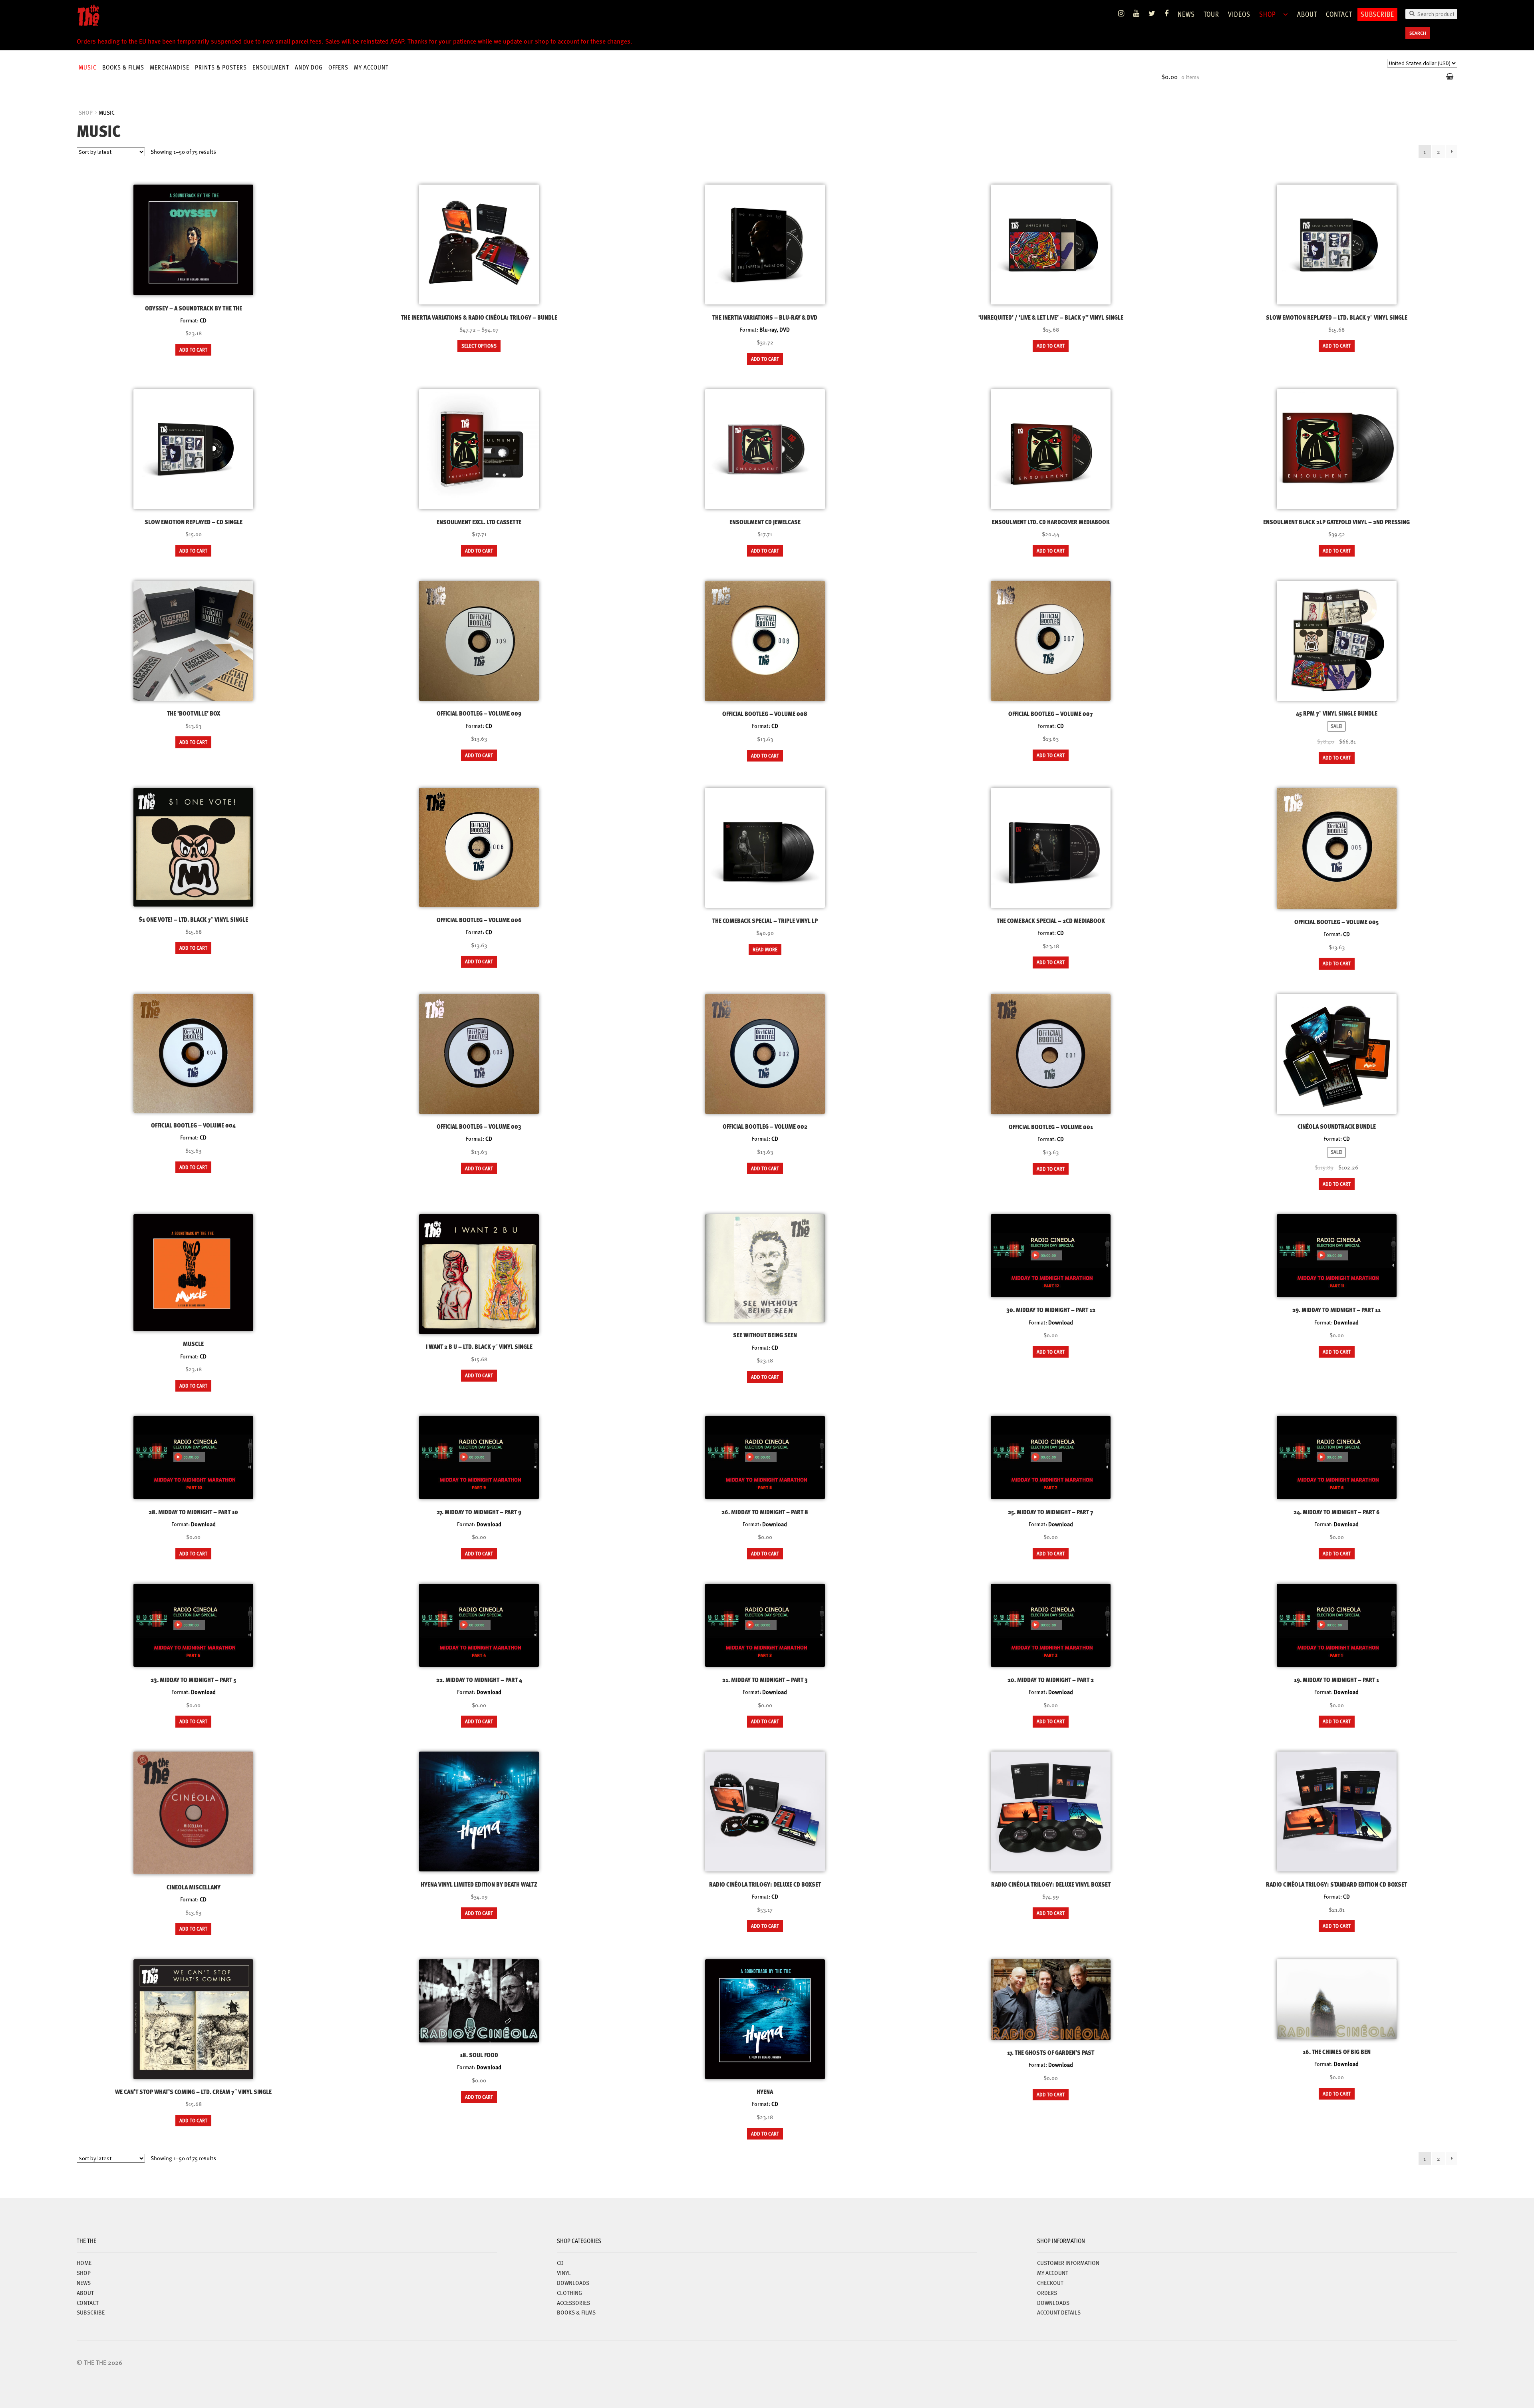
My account (371, 67)
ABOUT (1307, 14)
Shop (1268, 14)
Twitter (1152, 14)
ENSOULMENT (271, 67)
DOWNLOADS (573, 2283)
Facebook (1167, 14)
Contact (1339, 14)
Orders (1047, 2293)
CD (560, 2263)
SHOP (86, 112)
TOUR (1211, 14)
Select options (479, 346)
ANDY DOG (309, 67)
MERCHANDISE (170, 67)
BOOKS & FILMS (123, 67)
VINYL (564, 2273)
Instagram (1121, 14)
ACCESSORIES (573, 2303)
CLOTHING (569, 2293)
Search (1418, 33)
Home (84, 2263)
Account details (1059, 2312)
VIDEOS (1239, 14)
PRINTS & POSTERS (221, 67)
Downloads (1053, 2303)
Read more (765, 949)
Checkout (1050, 2283)
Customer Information (1068, 2263)
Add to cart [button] (193, 350)
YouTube (1137, 14)
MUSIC (88, 67)
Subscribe (1377, 14)
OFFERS (338, 67)
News (1186, 14)
